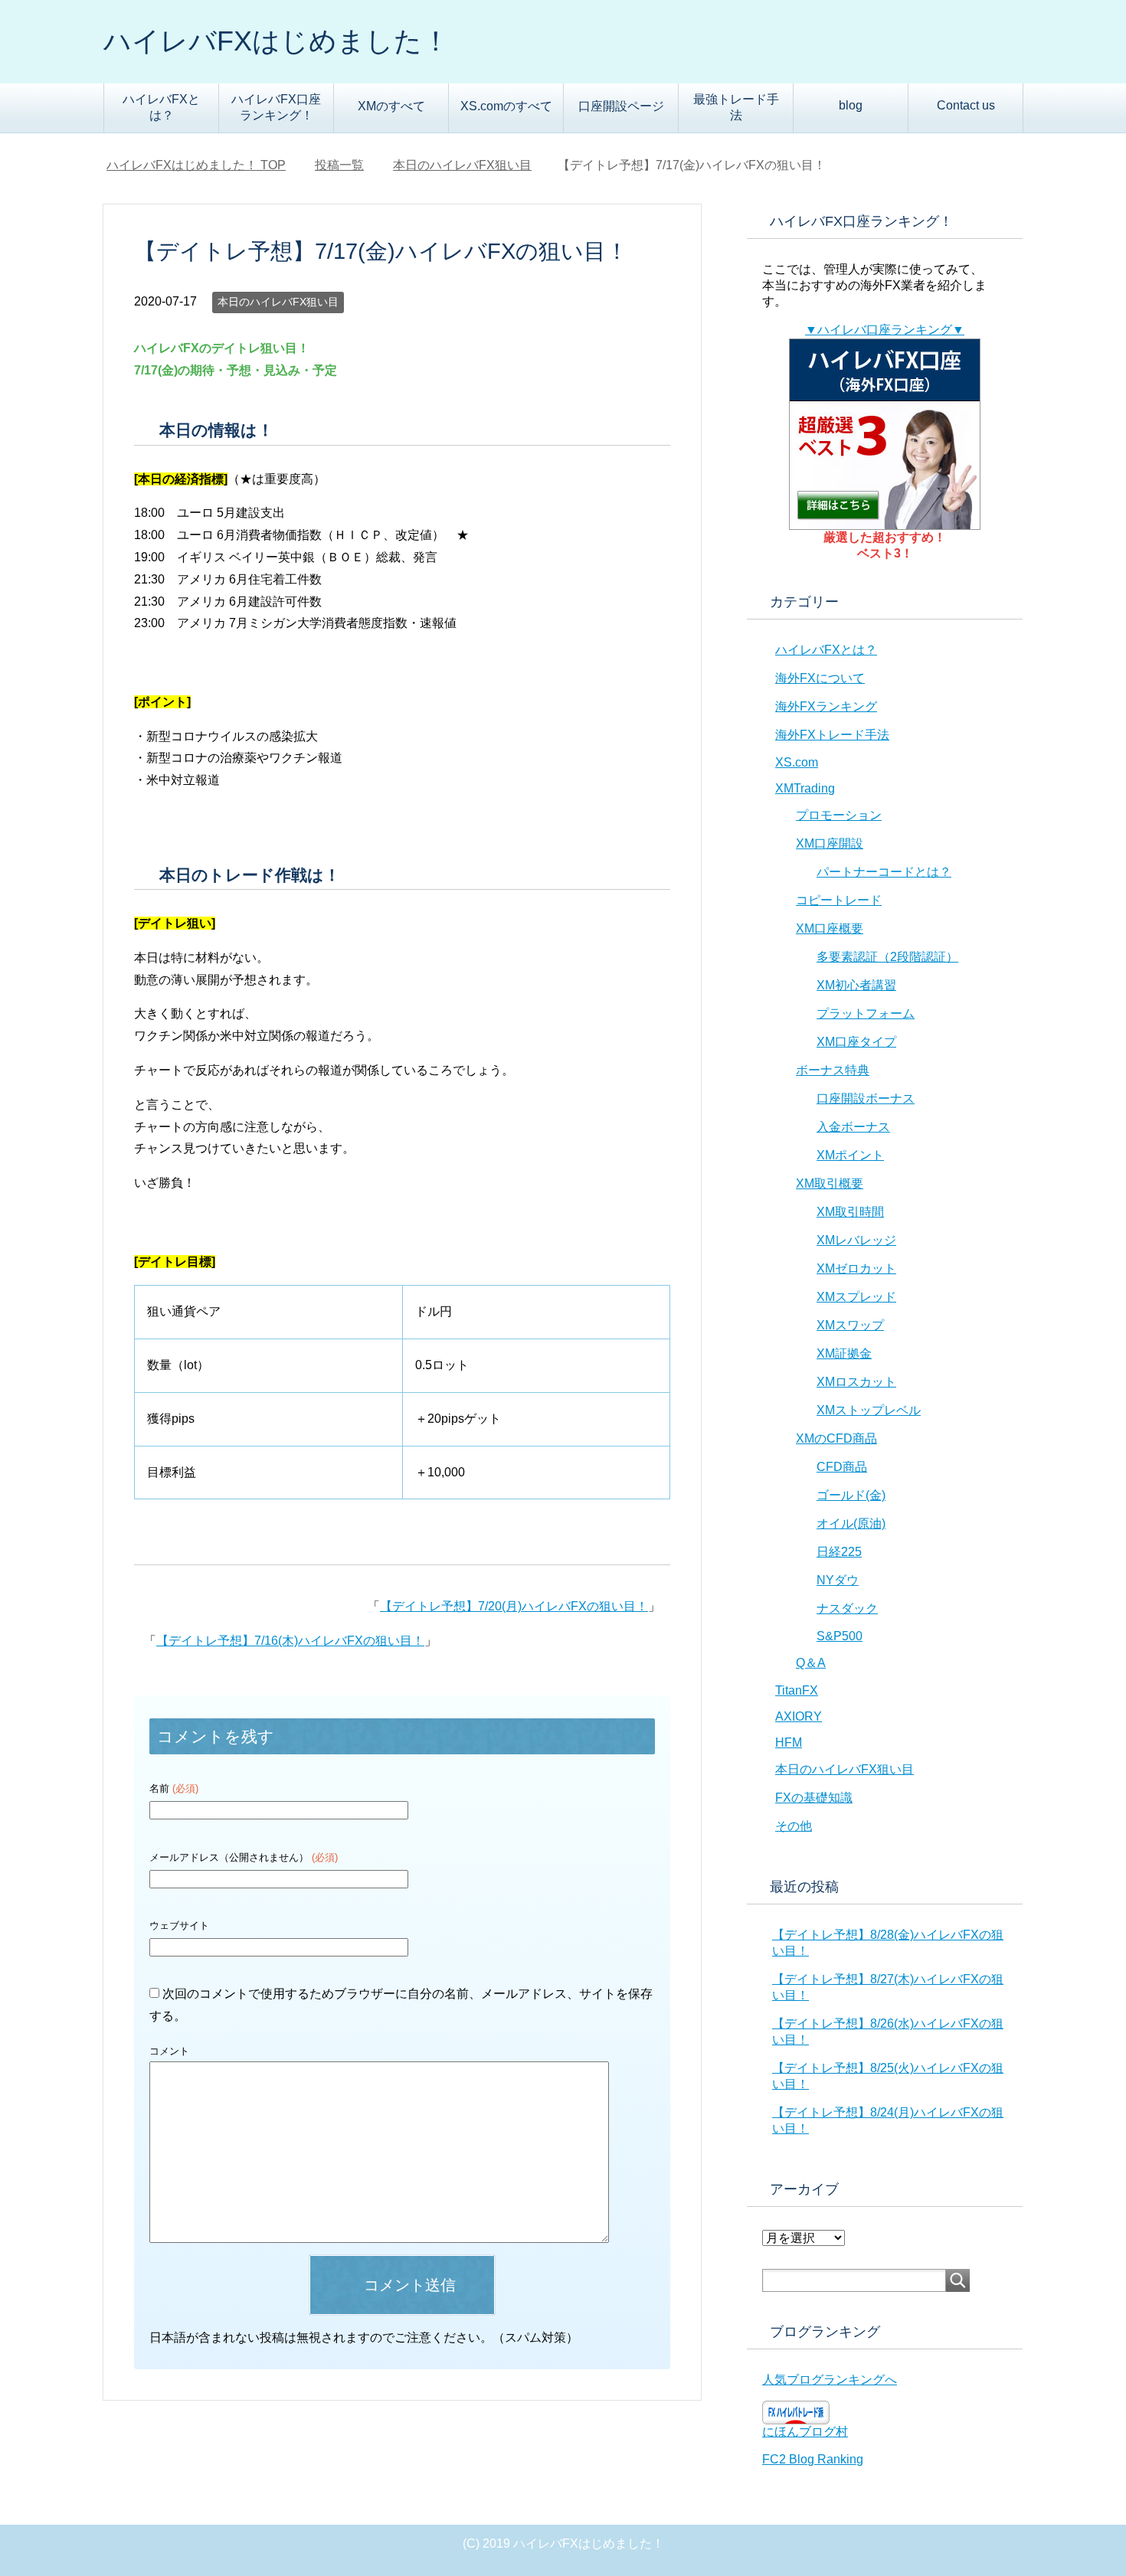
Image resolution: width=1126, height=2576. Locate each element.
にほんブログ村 (805, 2432)
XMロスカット (856, 1382)
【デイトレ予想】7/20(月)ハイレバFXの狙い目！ (514, 1606)
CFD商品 (842, 1467)
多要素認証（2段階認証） (887, 957)
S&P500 (840, 1636)
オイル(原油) (851, 1523)
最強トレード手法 (736, 107)
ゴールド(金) (851, 1495)
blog (851, 105)
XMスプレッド (856, 1297)
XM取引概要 (830, 1183)
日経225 (839, 1552)
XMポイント (850, 1155)
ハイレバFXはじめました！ (277, 41)
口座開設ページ (621, 106)
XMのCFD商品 (836, 1438)
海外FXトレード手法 (832, 735)
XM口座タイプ (856, 1042)
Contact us (966, 105)
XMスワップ (850, 1325)
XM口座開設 (830, 843)
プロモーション (839, 815)
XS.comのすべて (506, 106)
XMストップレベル (869, 1410)
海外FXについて (820, 678)
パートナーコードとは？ (884, 872)
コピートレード (839, 900)
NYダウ (838, 1580)
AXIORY (799, 1716)
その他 (794, 1826)
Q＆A (811, 1663)
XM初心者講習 (856, 985)
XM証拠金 (844, 1353)
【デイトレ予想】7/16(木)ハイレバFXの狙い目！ (290, 1641)
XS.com (797, 762)
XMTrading (805, 788)
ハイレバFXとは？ (161, 107)
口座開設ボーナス (866, 1098)
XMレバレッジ (856, 1240)
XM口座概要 (830, 928)
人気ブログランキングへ (830, 2380)
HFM (789, 1742)
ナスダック (847, 1608)
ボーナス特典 (833, 1070)
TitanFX (797, 1690)
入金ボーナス (853, 1127)
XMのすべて (391, 106)
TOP (205, 165)
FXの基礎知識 (814, 1798)
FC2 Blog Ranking (813, 2459)
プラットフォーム (866, 1013)
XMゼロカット (856, 1268)
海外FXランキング (826, 706)
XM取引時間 (850, 1212)
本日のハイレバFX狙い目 (278, 302)
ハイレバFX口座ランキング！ (276, 107)
